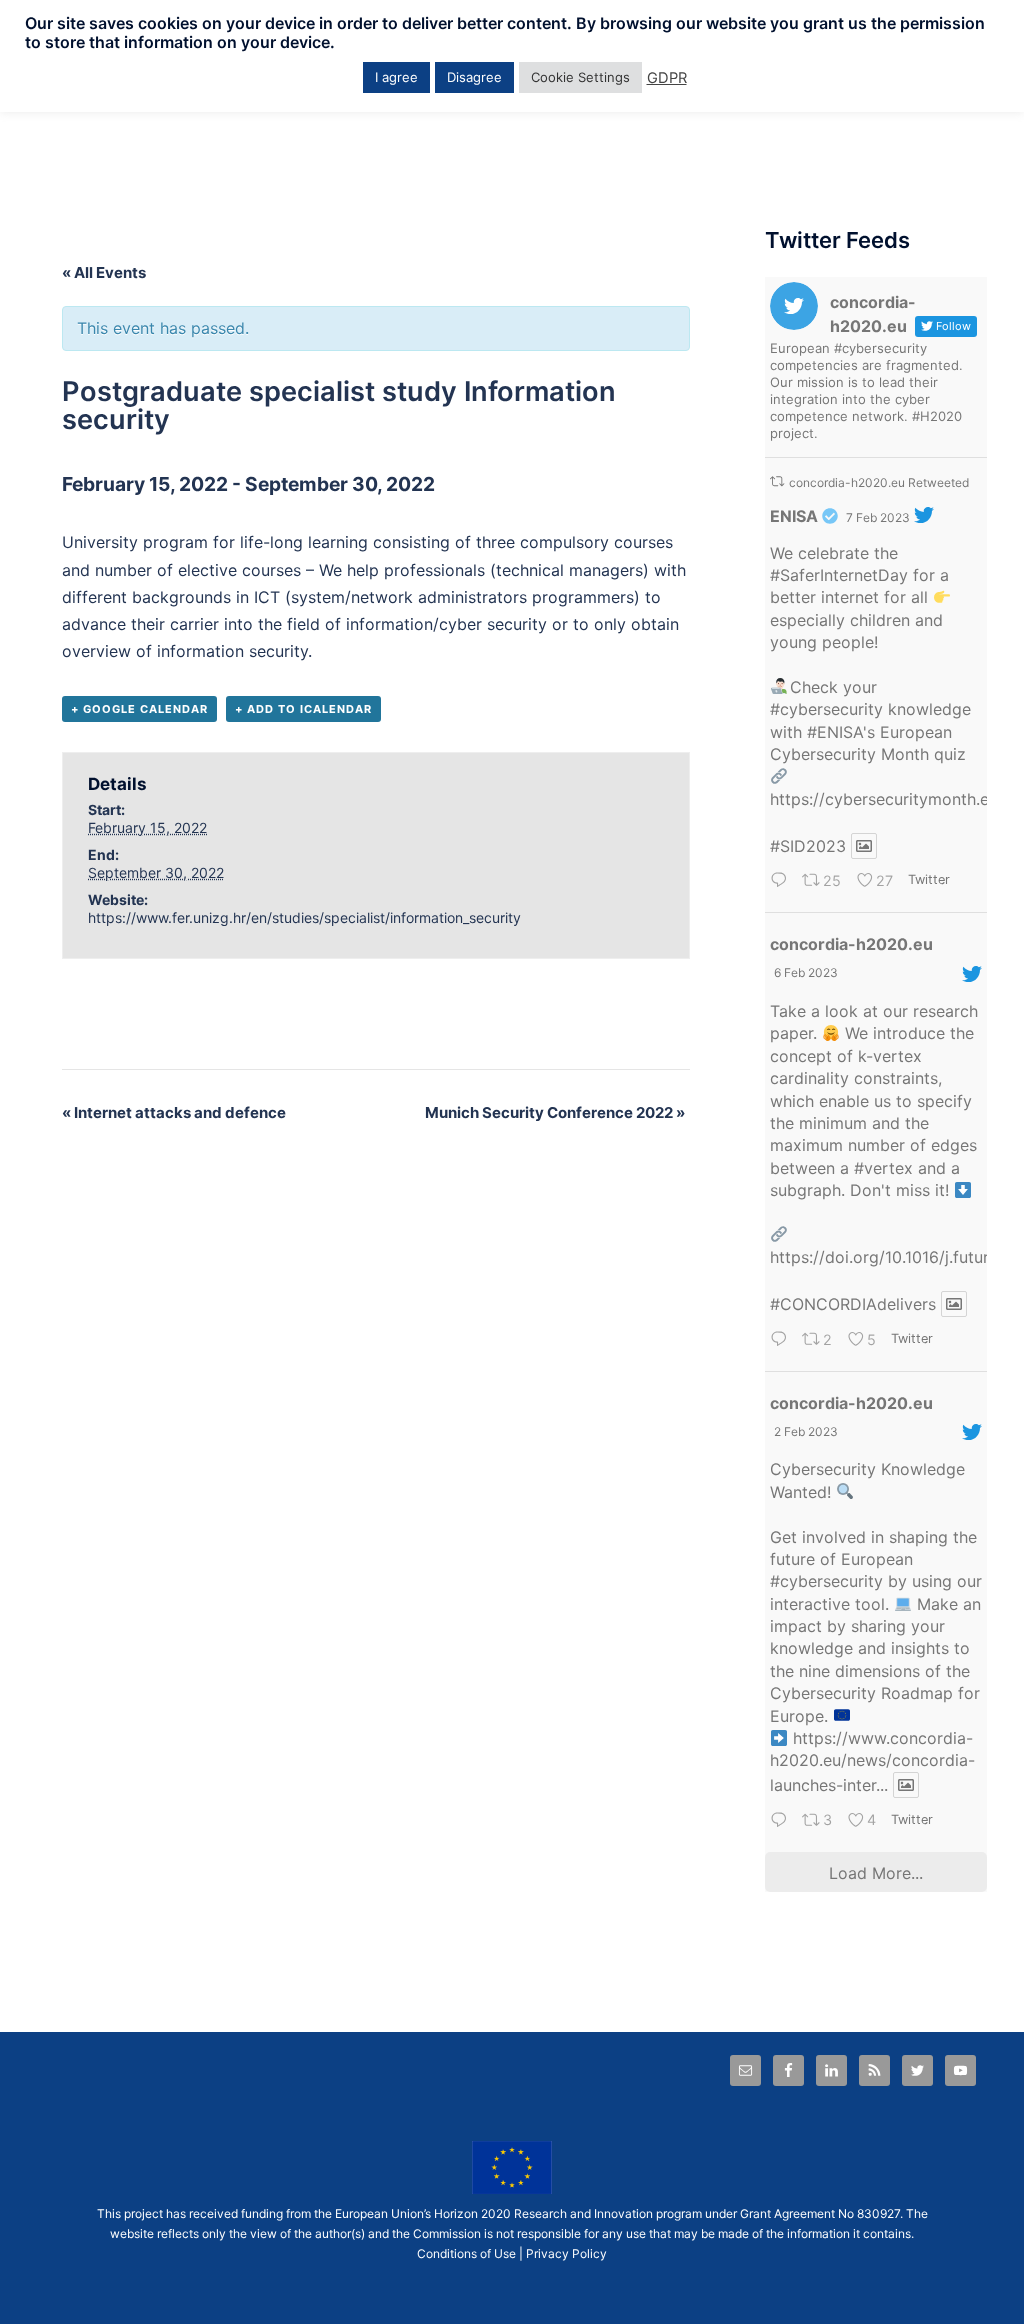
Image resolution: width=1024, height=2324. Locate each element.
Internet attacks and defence (174, 1112)
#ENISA (835, 732)
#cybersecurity (826, 709)
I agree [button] (396, 77)
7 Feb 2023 (878, 517)
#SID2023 (808, 846)
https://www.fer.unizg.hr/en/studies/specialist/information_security (304, 917)
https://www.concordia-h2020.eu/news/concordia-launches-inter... (872, 1761)
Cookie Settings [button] (580, 77)
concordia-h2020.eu (851, 944)
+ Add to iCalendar (303, 709)
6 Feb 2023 (806, 972)
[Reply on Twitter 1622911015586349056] (781, 882)
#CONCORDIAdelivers (853, 1304)
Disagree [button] (474, 77)
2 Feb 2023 (806, 1431)
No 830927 (869, 2213)
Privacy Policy (566, 2253)
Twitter (928, 879)
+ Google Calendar (139, 709)
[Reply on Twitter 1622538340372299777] (781, 1340)
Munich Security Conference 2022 (555, 1112)
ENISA (794, 516)
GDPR (667, 78)
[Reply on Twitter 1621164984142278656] (781, 1821)
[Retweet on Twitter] (777, 481)
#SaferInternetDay (839, 575)
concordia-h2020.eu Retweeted (879, 482)
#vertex (883, 1168)
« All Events (104, 272)
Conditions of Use (466, 2253)
